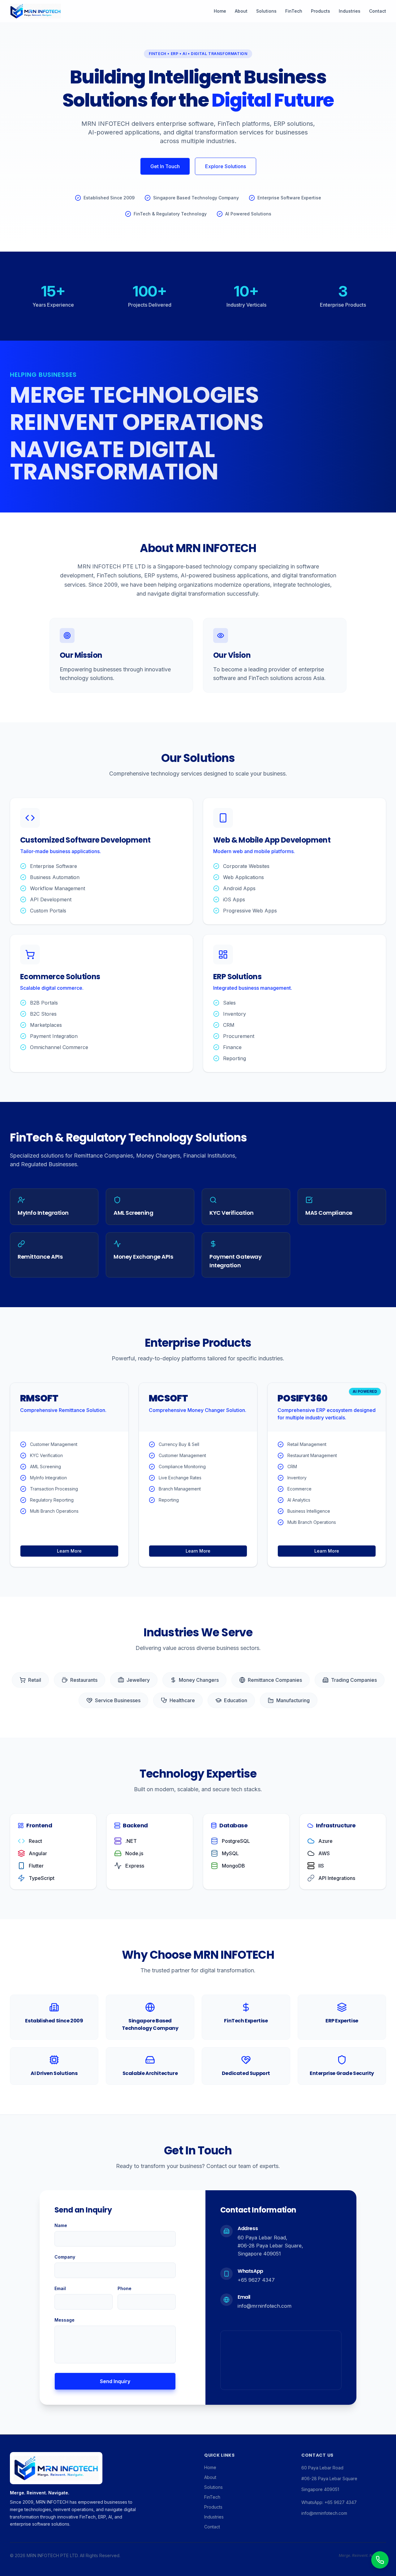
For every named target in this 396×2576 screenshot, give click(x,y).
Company (65, 2257)
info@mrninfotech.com (265, 2306)
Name (61, 2225)
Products (321, 11)
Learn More (69, 1551)
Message (65, 2320)
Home (220, 11)
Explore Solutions (226, 166)
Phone (125, 2288)
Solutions (266, 11)
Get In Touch (165, 166)
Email (60, 2288)
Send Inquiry (115, 2381)
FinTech (294, 11)
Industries (350, 11)
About (241, 11)
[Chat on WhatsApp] (380, 2560)
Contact (378, 11)
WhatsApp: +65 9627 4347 (329, 2502)
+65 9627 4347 (256, 2280)
